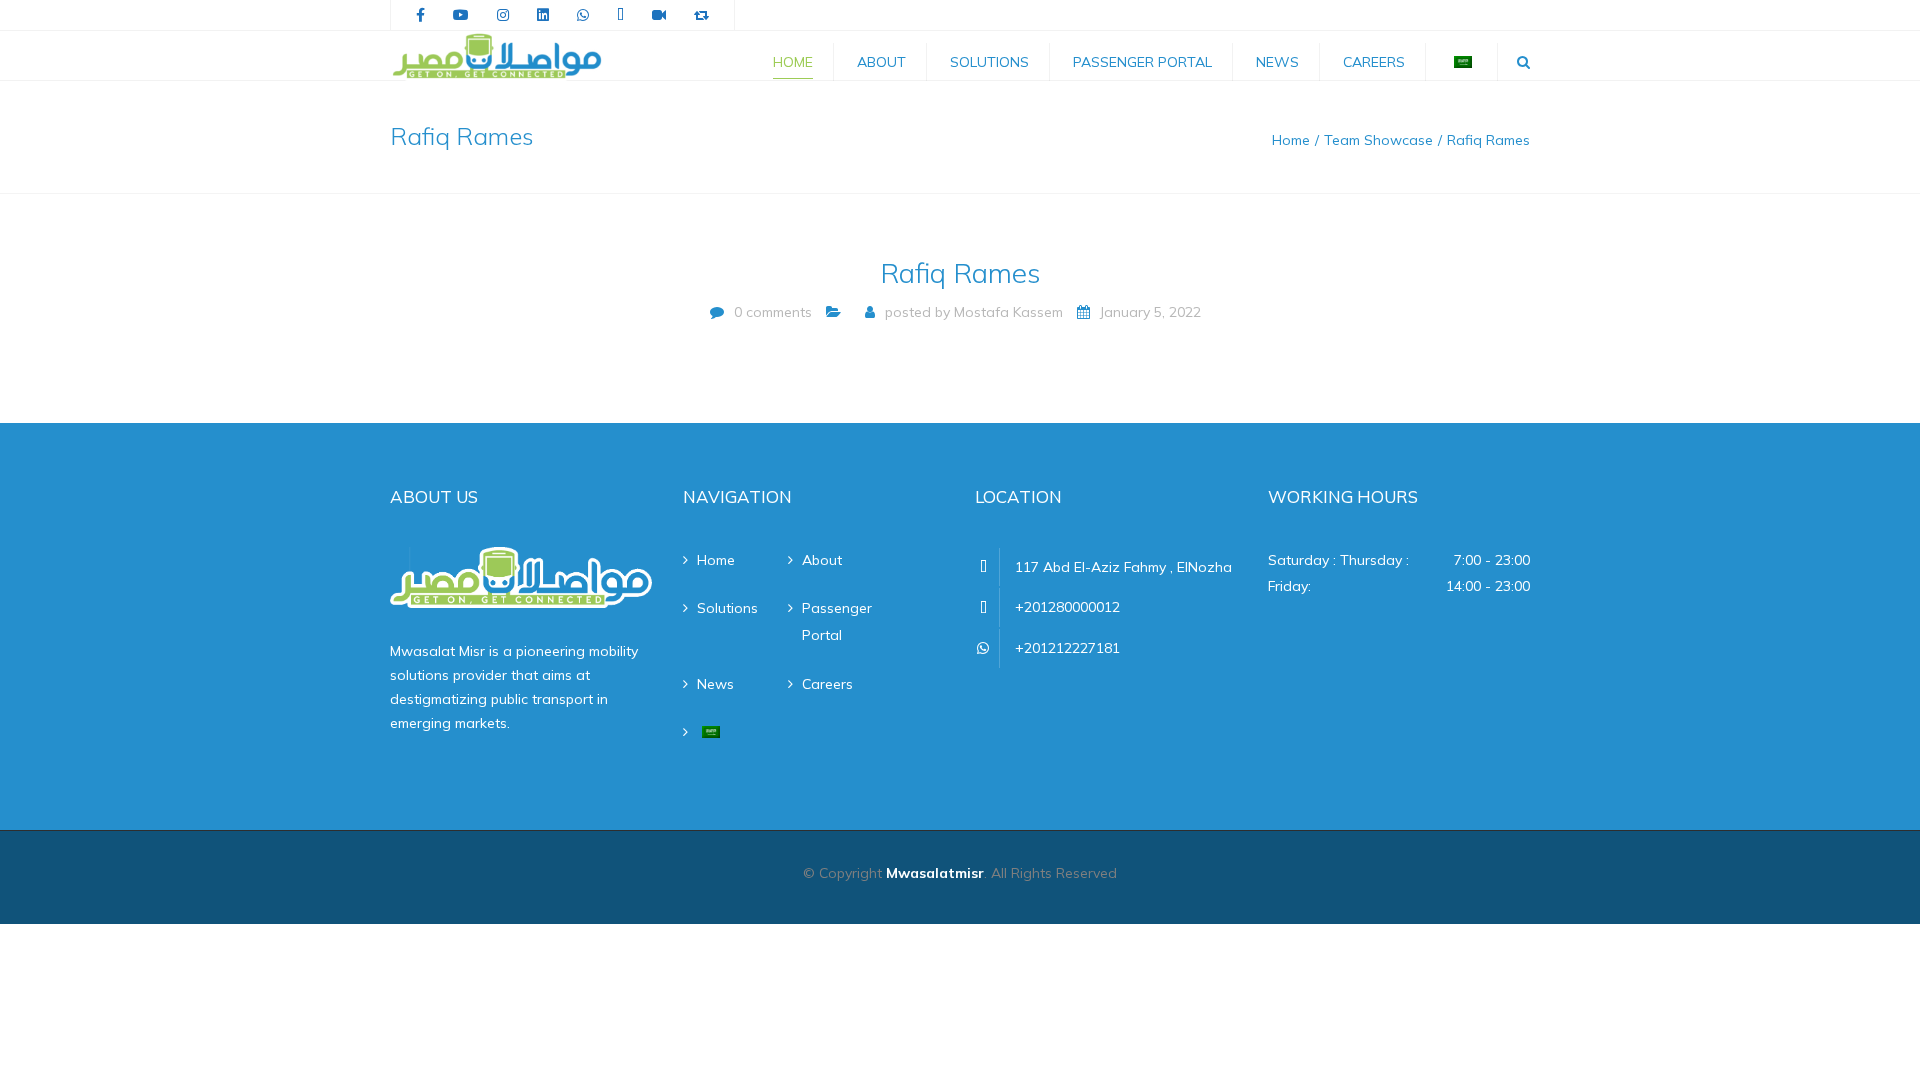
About (881, 62)
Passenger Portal (1142, 62)
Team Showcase (1378, 140)
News (1277, 62)
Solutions (989, 62)
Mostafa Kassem (1008, 312)
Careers (1374, 62)
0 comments (773, 312)
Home (793, 62)
